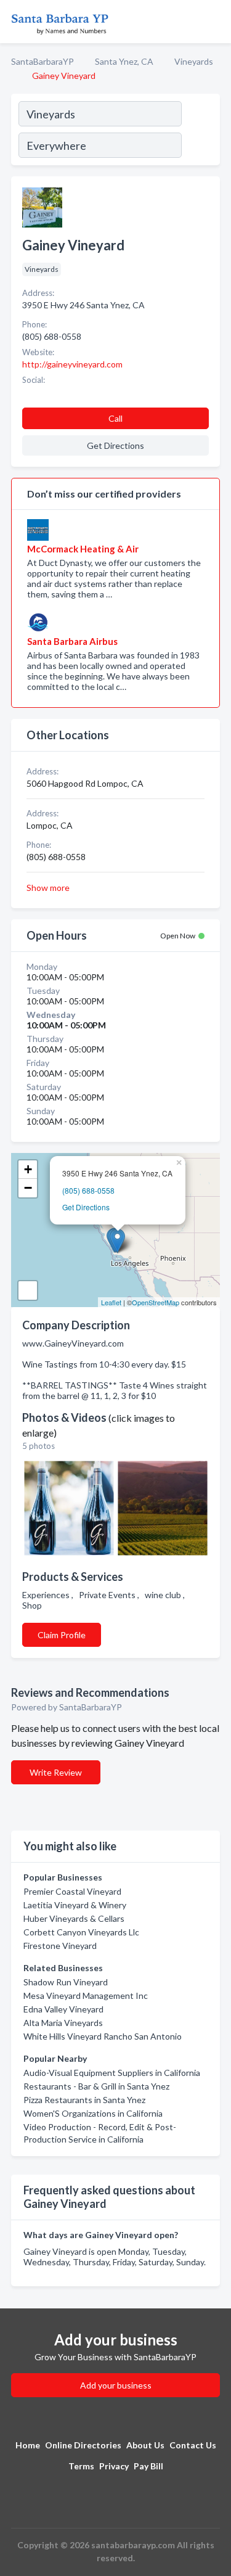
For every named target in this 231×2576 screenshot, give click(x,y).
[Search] (200, 131)
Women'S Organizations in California (93, 2113)
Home (28, 2445)
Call (115, 418)
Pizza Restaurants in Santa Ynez (84, 2100)
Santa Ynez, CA (124, 61)
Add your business (116, 2385)
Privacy (114, 2466)
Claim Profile (62, 1635)
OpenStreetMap (156, 1302)
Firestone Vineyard (60, 1946)
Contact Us (193, 2445)
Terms (81, 2466)
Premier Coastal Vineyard (72, 1891)
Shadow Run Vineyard (66, 1982)
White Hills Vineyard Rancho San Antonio (103, 2036)
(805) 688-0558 (88, 1190)
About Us (145, 2445)
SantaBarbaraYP (43, 61)
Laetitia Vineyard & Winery (75, 1905)
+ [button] (28, 1169)
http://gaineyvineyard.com (72, 364)
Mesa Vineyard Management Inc (86, 1996)
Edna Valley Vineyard (63, 2009)
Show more (48, 888)
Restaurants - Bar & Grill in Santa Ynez (96, 2086)
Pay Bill (148, 2466)
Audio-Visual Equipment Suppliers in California (112, 2073)
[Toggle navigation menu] (214, 22)
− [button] (28, 1188)
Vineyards (194, 61)
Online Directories (83, 2445)
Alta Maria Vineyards (63, 2023)
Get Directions (86, 1207)
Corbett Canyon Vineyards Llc (81, 1932)
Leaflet (111, 1302)
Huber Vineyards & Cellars (74, 1918)
